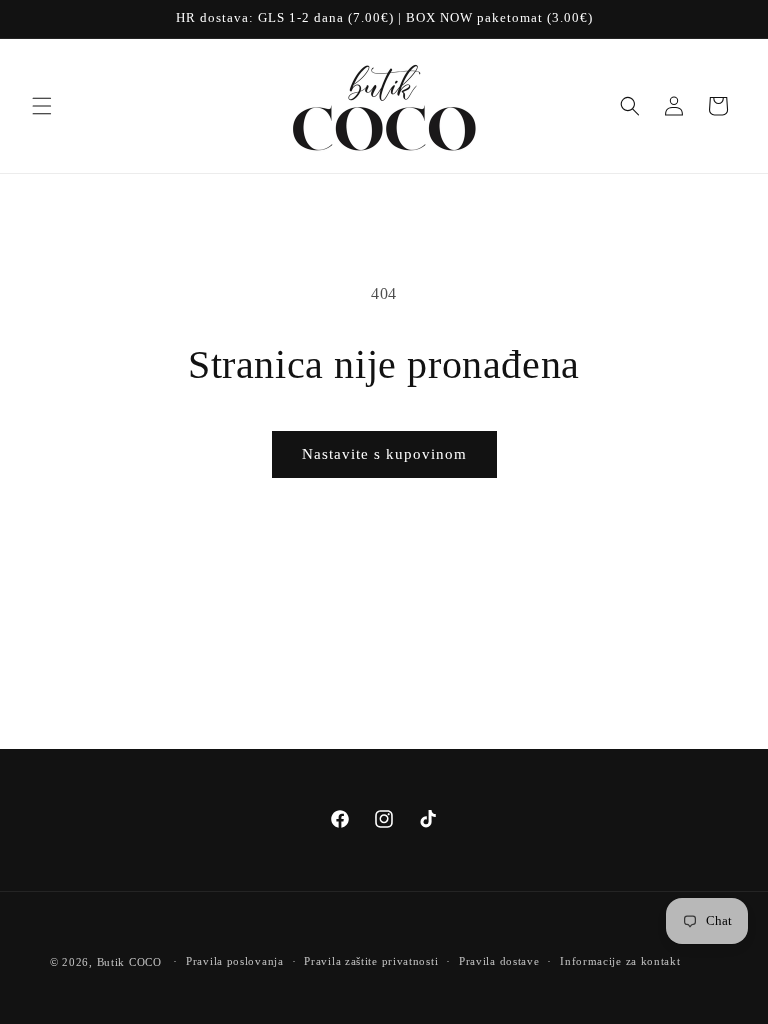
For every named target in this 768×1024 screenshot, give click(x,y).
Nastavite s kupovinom (384, 454)
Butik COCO (129, 962)
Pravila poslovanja (235, 961)
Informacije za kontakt (620, 961)
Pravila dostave (499, 961)
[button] (42, 106)
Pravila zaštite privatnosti (371, 961)
